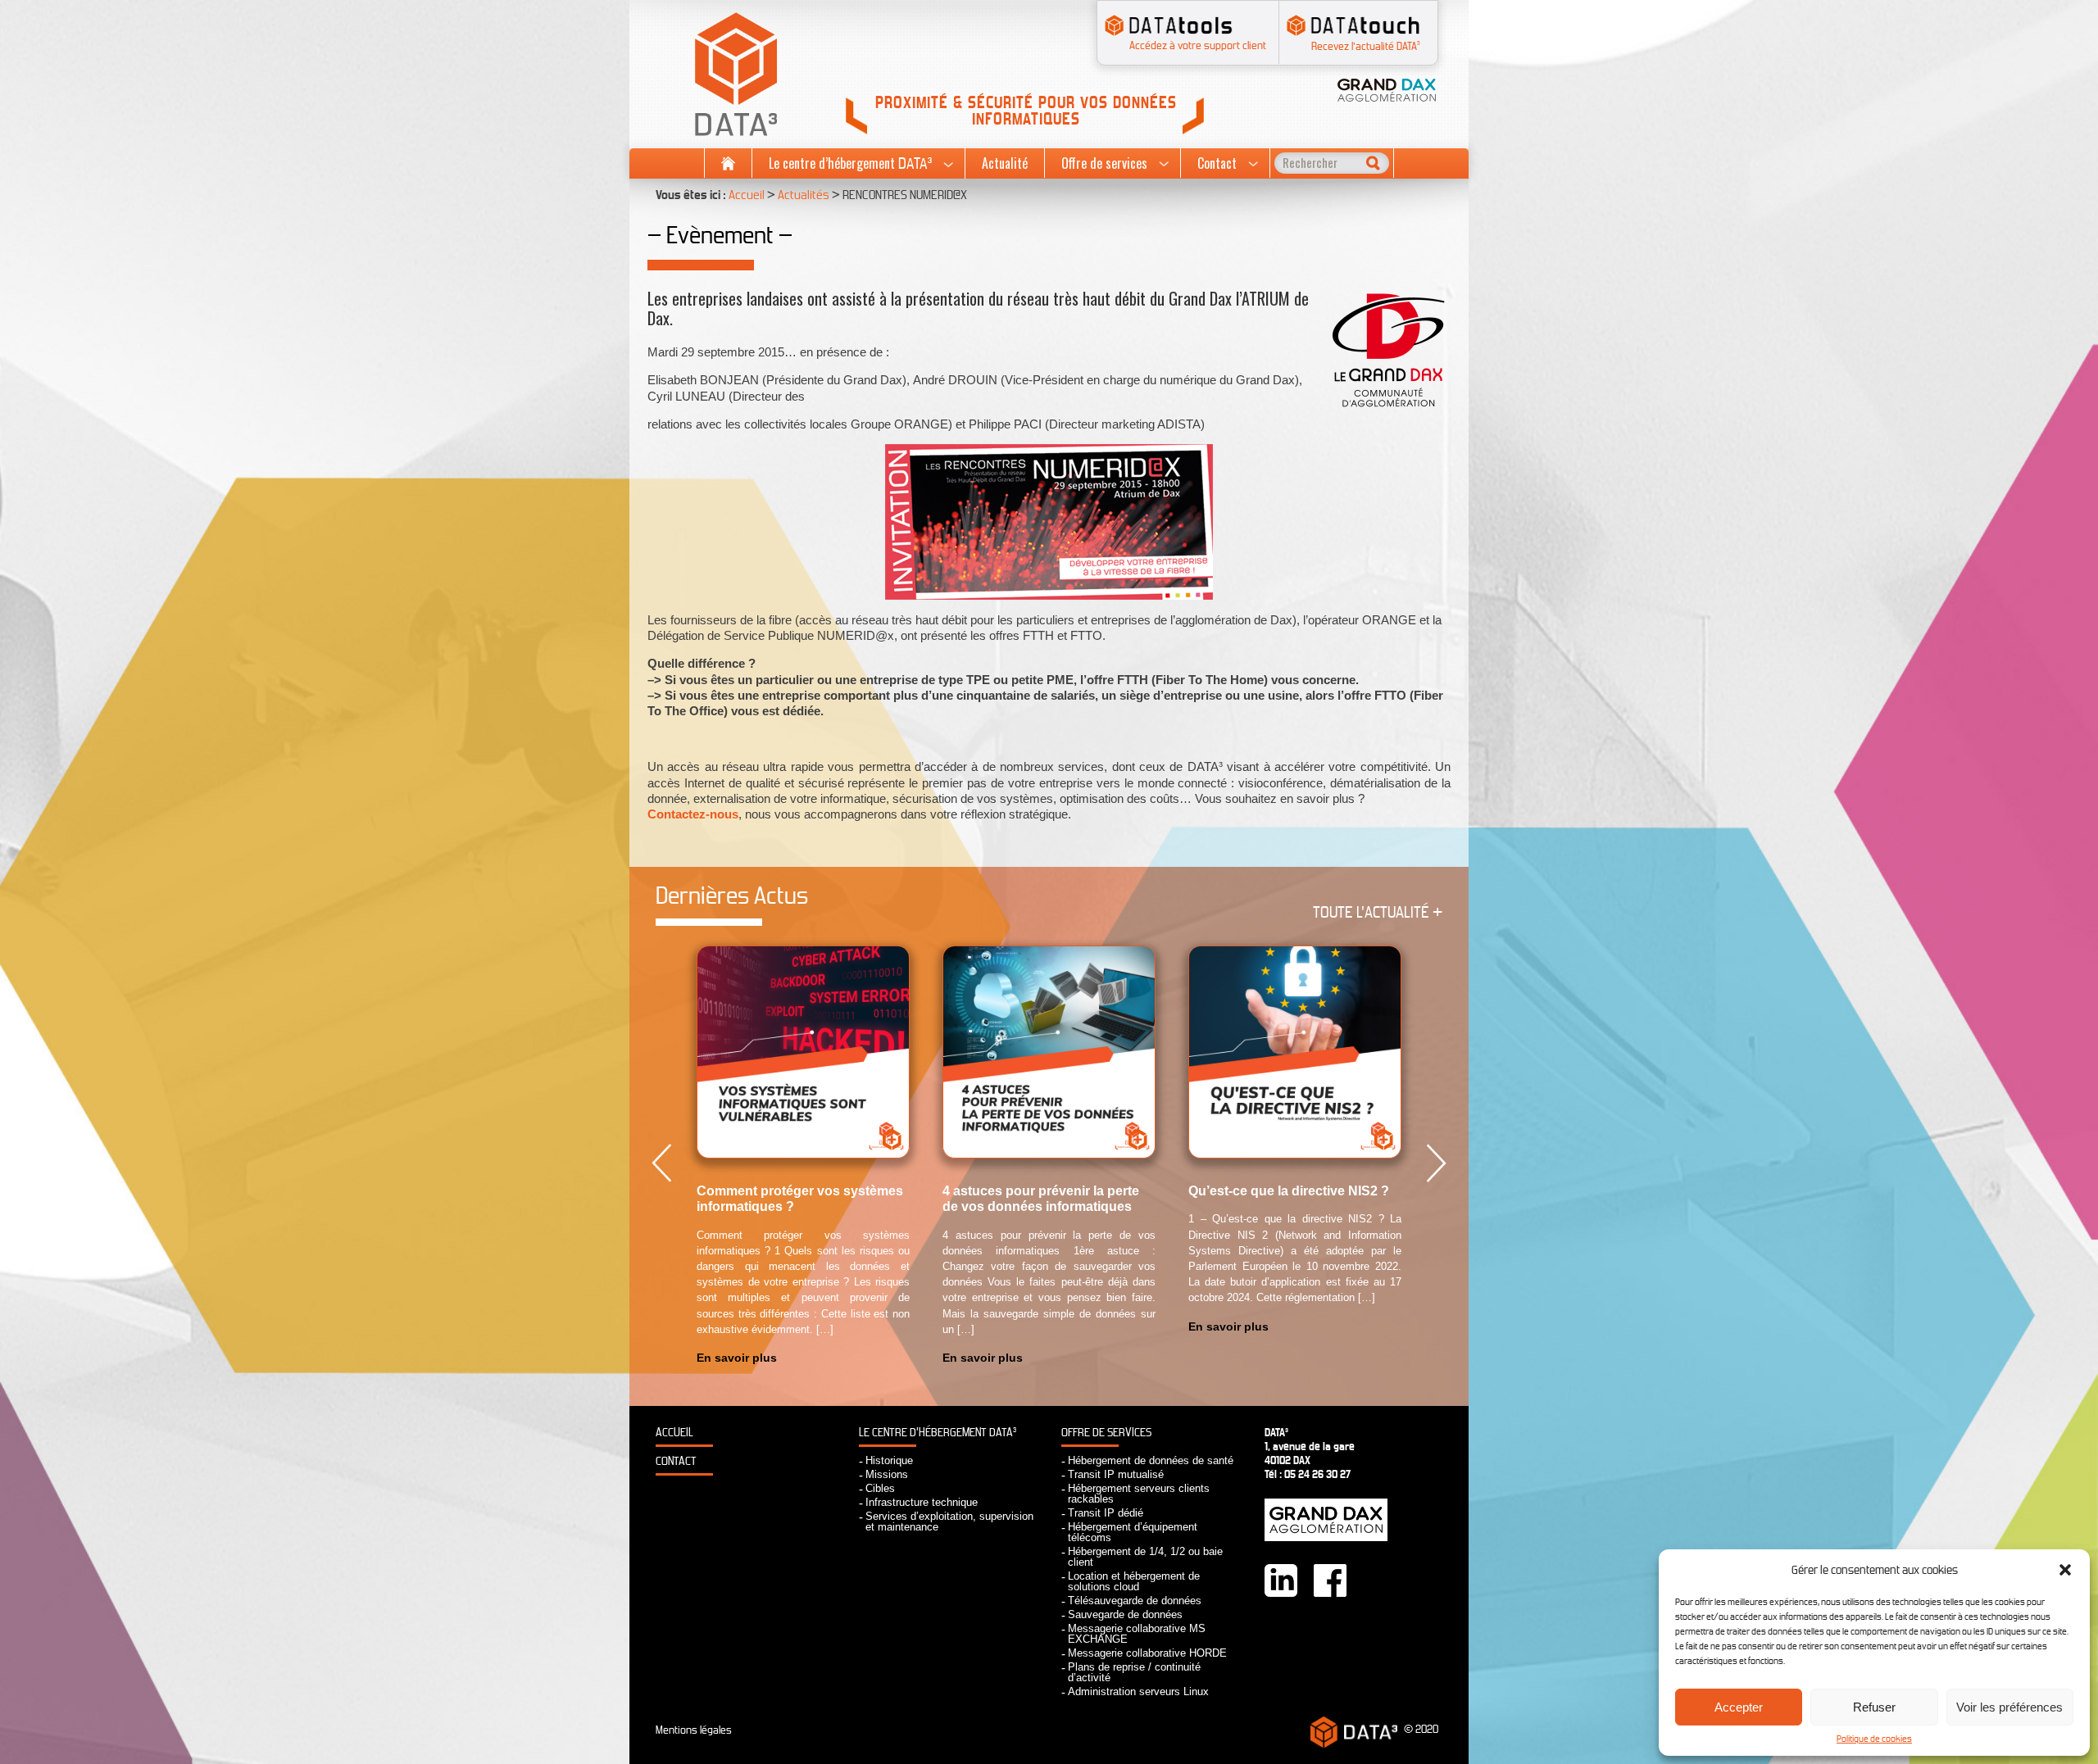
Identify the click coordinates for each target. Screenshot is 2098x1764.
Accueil (728, 163)
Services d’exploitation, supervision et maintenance (949, 1521)
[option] (803, 1156)
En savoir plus (737, 1358)
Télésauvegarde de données (1135, 1601)
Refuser (1874, 1707)
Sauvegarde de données (1125, 1614)
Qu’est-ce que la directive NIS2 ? (1289, 1191)
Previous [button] (661, 1163)
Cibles (880, 1488)
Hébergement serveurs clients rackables (1139, 1494)
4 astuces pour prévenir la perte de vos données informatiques (1041, 1199)
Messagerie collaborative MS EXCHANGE (1137, 1634)
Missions (887, 1474)
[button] (2065, 1570)
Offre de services (1104, 163)
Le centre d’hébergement (850, 164)
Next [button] (1437, 1163)
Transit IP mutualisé (1116, 1474)
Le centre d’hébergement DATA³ (938, 1433)
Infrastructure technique (922, 1502)
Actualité (1005, 163)
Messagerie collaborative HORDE (1147, 1653)
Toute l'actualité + (1378, 912)
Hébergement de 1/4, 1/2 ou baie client (1145, 1557)
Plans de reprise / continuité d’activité (1134, 1672)
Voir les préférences (2009, 1707)
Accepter (1739, 1707)
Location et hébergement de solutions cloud (1134, 1581)
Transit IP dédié (1106, 1513)
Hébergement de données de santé (1151, 1460)
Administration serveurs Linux (1138, 1691)
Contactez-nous (693, 814)
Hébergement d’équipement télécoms (1133, 1532)
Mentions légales (694, 1730)
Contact (1217, 163)
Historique (889, 1460)
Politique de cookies (1874, 1739)
